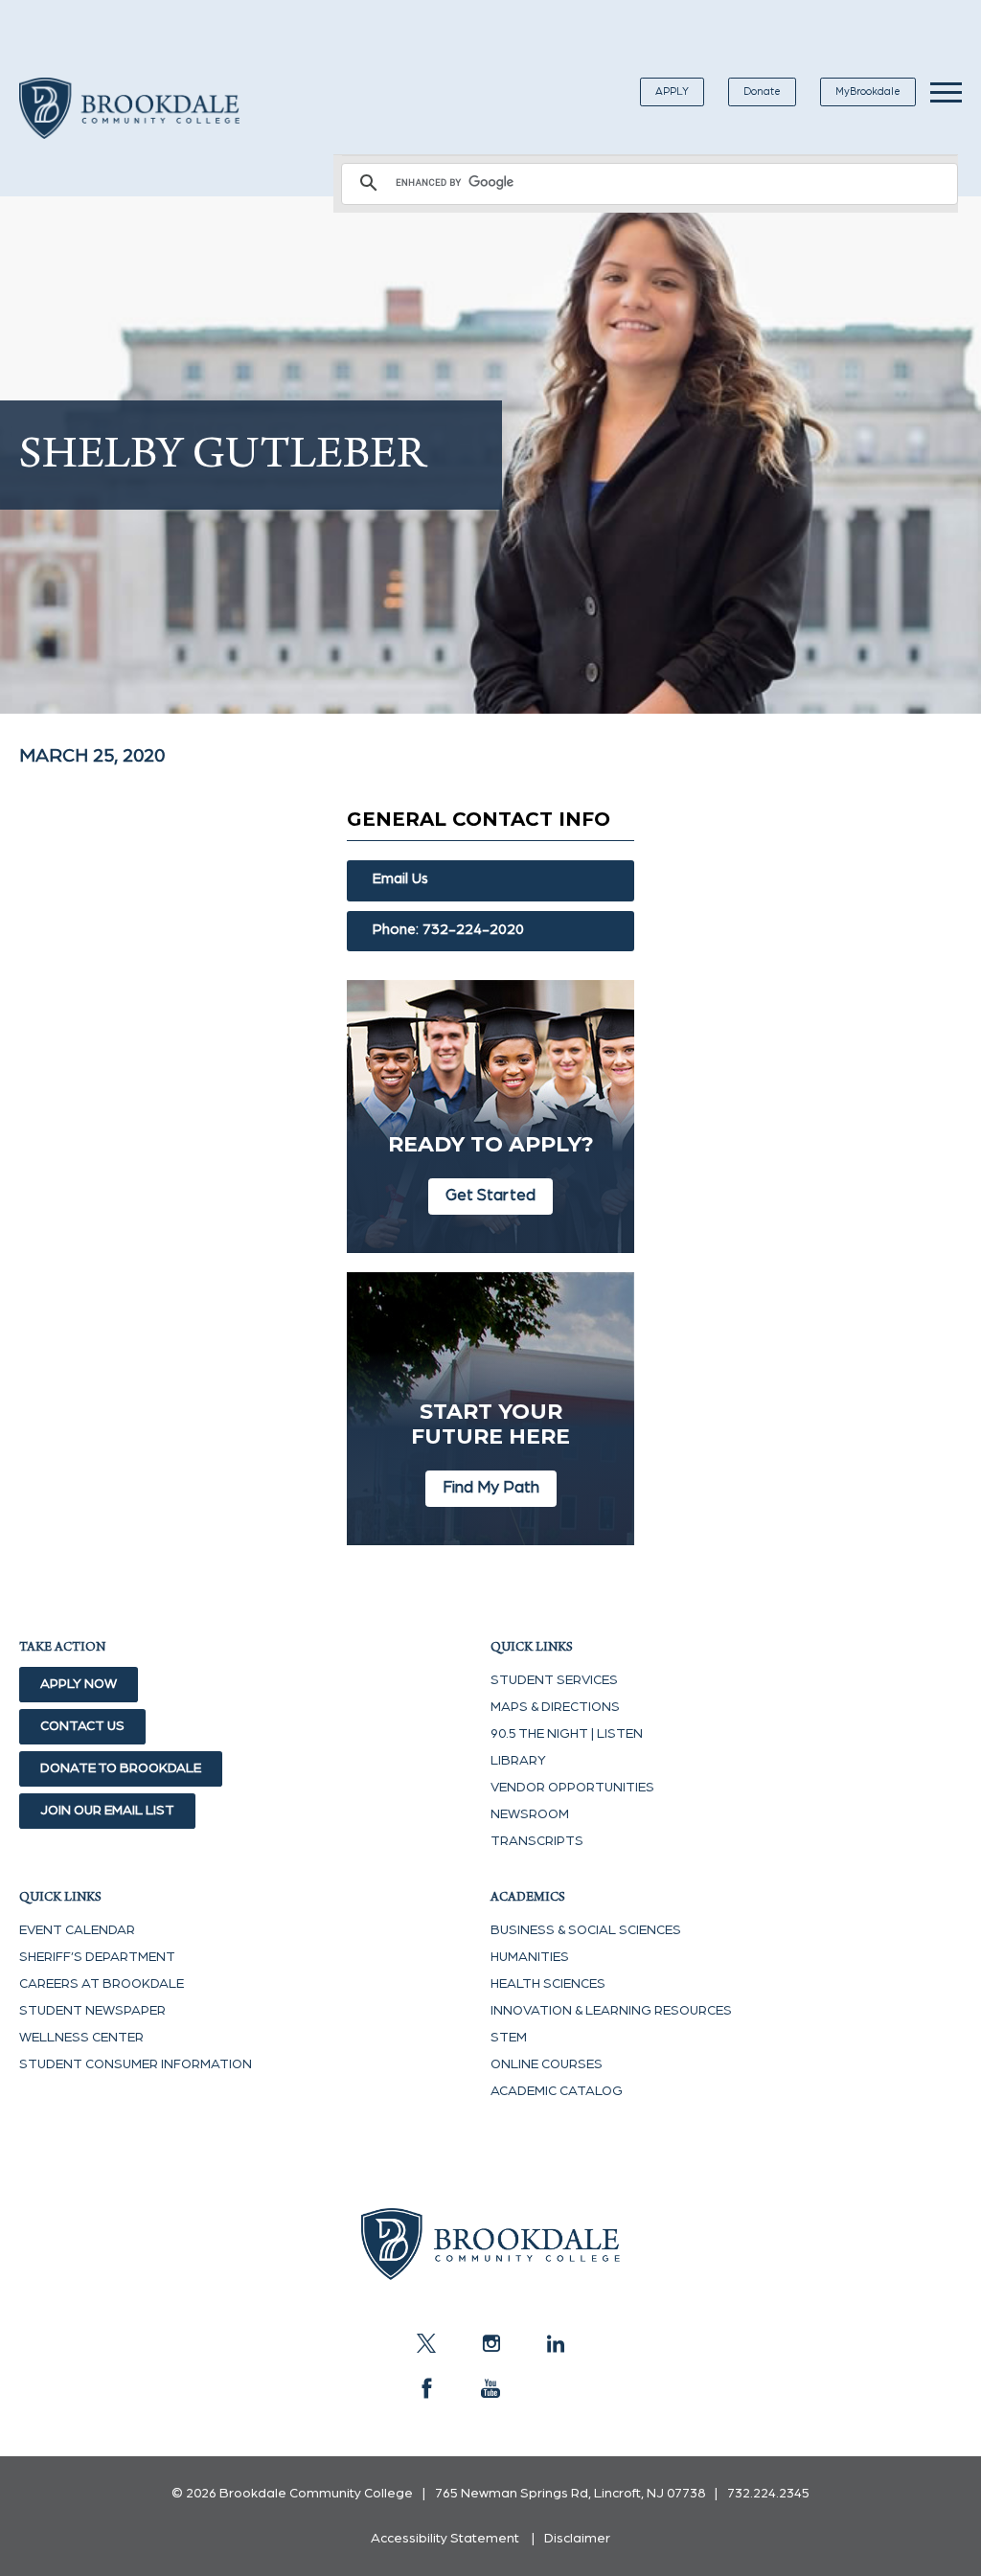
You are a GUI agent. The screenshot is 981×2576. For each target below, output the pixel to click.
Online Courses (547, 2064)
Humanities (530, 1957)
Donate (762, 91)
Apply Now (79, 1684)
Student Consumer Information (136, 2064)
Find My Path (491, 1487)
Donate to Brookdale (121, 1768)
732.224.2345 (768, 2494)
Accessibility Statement (445, 2539)
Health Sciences (548, 1984)
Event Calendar (77, 1930)
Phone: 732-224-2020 (448, 930)
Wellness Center (81, 2038)
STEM (509, 2038)
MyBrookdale (868, 91)
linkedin (555, 2343)
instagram (490, 2343)
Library (518, 1761)
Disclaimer (577, 2539)
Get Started (490, 1195)
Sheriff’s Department (97, 1957)
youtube (490, 2388)
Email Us (400, 879)
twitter (426, 2343)
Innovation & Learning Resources (611, 2011)
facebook (426, 2388)
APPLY (672, 91)
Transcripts (537, 1841)
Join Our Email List (107, 1811)
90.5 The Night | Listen (567, 1734)
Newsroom (530, 1814)
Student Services (554, 1680)
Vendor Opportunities (572, 1788)
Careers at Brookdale (102, 1984)
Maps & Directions (555, 1707)
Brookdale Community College (129, 130)
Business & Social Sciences (586, 1930)
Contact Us (82, 1726)
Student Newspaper (92, 2011)
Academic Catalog (557, 2091)
